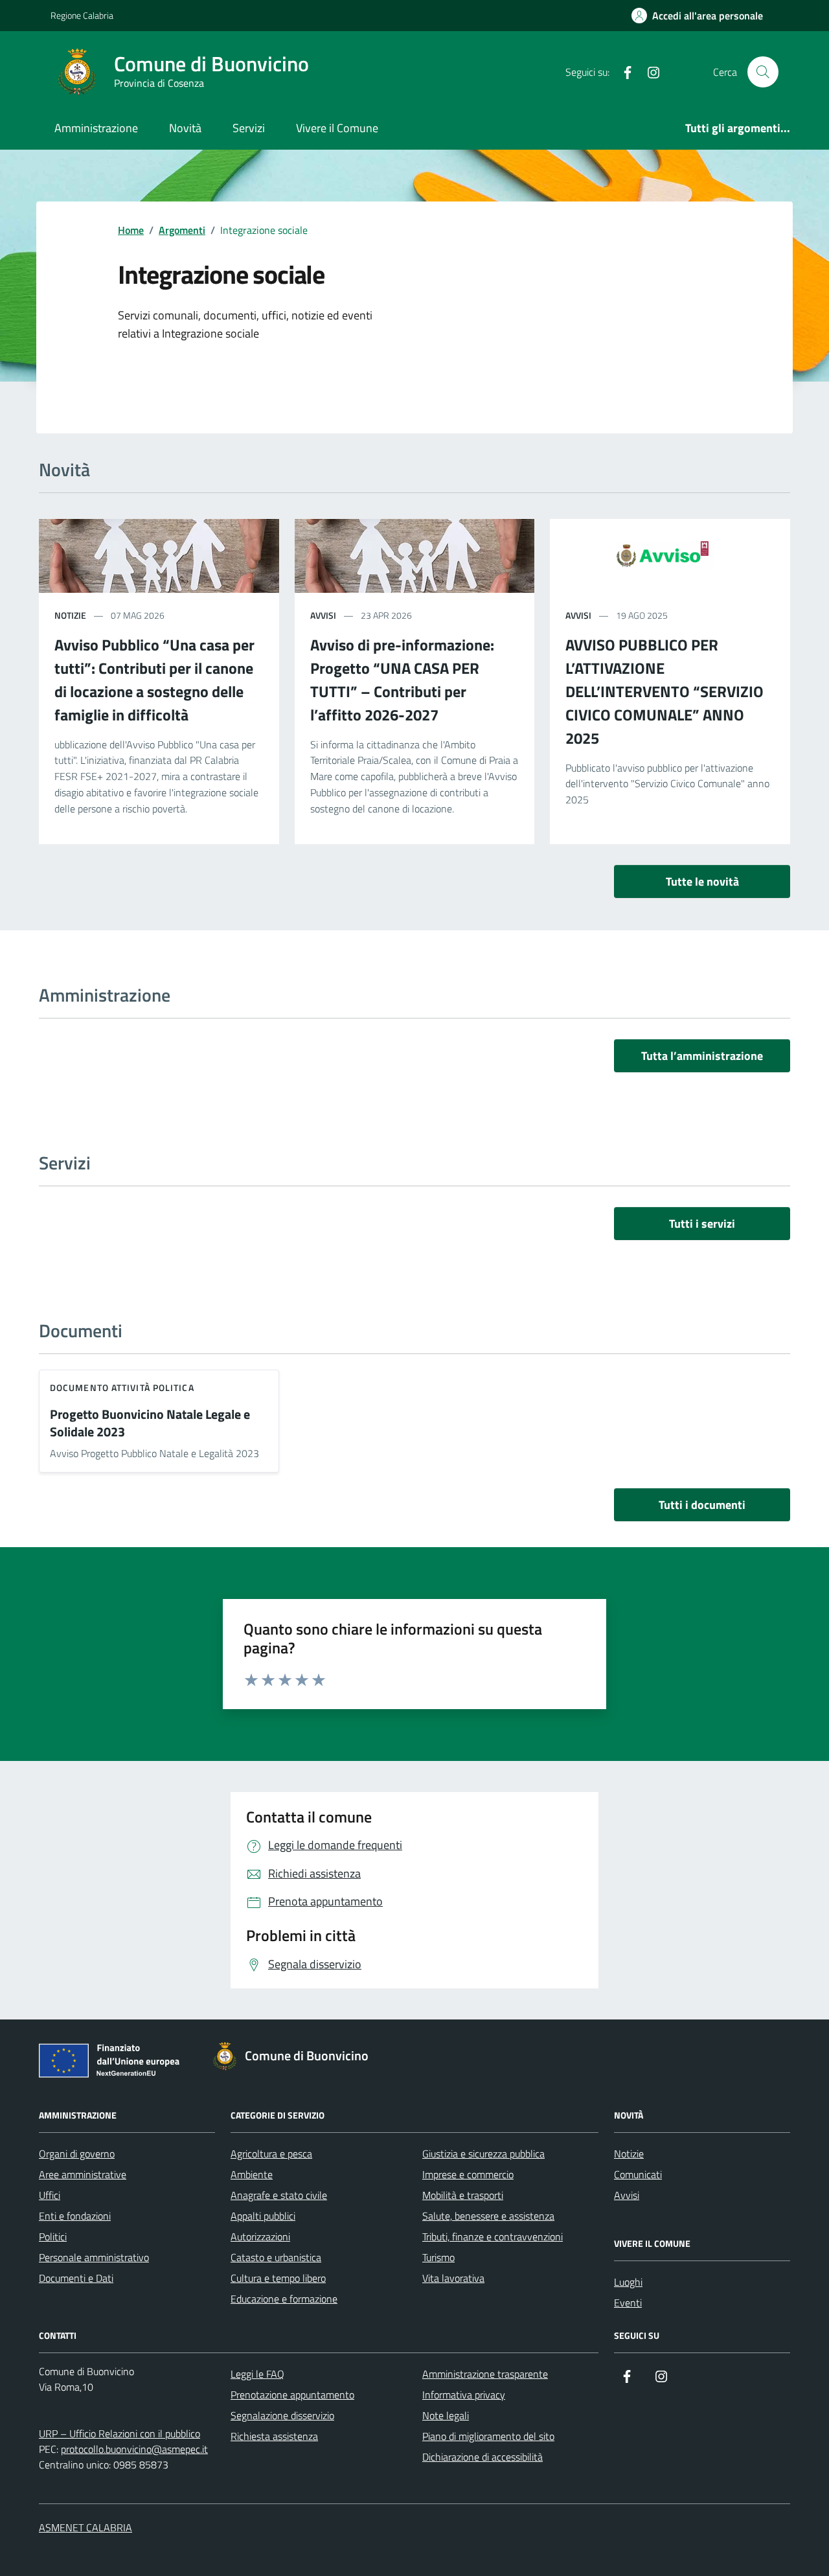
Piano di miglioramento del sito (488, 2436)
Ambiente (252, 2174)
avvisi (323, 615)
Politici (53, 2237)
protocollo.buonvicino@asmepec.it (134, 2449)
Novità (185, 128)
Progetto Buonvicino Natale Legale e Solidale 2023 (150, 1423)
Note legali (446, 2415)
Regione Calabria (82, 15)
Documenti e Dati (76, 2278)
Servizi (249, 128)
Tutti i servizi (702, 1224)
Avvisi (627, 2195)
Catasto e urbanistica (276, 2257)
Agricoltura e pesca (271, 2154)
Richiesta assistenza (274, 2436)
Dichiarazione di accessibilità (483, 2457)
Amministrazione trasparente (485, 2374)
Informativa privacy (464, 2395)
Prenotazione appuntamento (292, 2395)
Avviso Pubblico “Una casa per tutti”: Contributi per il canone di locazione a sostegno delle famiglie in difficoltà (154, 680)
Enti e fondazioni (75, 2216)
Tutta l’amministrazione (702, 1056)
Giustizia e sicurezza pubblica (483, 2154)
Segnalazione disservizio (282, 2415)
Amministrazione (96, 128)
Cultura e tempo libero (278, 2278)
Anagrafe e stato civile (279, 2195)
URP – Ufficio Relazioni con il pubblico (119, 2433)
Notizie (629, 2154)
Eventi (628, 2303)
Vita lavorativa (453, 2278)
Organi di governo (77, 2154)
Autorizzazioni (260, 2237)
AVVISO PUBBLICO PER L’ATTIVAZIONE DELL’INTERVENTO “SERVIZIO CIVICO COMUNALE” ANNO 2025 (664, 691)
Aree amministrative (83, 2174)
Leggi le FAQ (257, 2374)
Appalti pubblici (263, 2216)
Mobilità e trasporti (463, 2195)
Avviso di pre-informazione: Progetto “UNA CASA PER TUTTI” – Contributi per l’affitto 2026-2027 (402, 680)
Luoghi (628, 2282)
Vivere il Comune (337, 128)
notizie (70, 615)
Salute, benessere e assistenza (488, 2216)
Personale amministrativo (94, 2257)
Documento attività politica (122, 1387)
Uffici (50, 2195)
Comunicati (638, 2174)
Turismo (438, 2257)
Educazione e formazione (284, 2299)
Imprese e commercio (468, 2174)
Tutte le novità (702, 881)
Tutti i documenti (702, 1505)
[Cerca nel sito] (763, 72)
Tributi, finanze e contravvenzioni (493, 2237)
